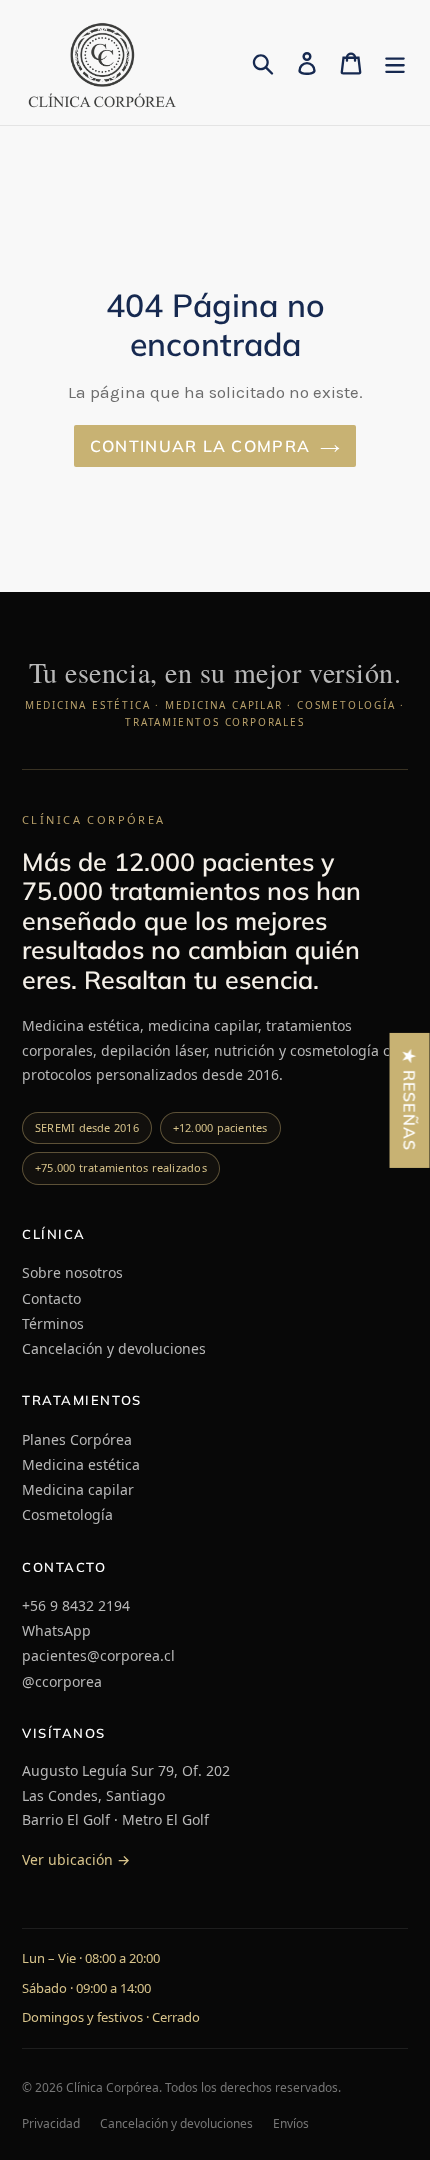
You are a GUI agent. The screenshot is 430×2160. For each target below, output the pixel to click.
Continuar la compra (200, 446)
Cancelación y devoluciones (114, 1348)
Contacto (51, 1298)
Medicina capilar (78, 1489)
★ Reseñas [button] (410, 1100)
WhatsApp (56, 1630)
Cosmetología (67, 1514)
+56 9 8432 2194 (76, 1605)
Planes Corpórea (77, 1439)
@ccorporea (62, 1681)
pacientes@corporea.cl (98, 1655)
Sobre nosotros (72, 1272)
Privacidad (51, 2124)
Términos (53, 1323)
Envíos (291, 2124)
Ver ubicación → (76, 1859)
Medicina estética (81, 1464)
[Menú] (395, 62)
